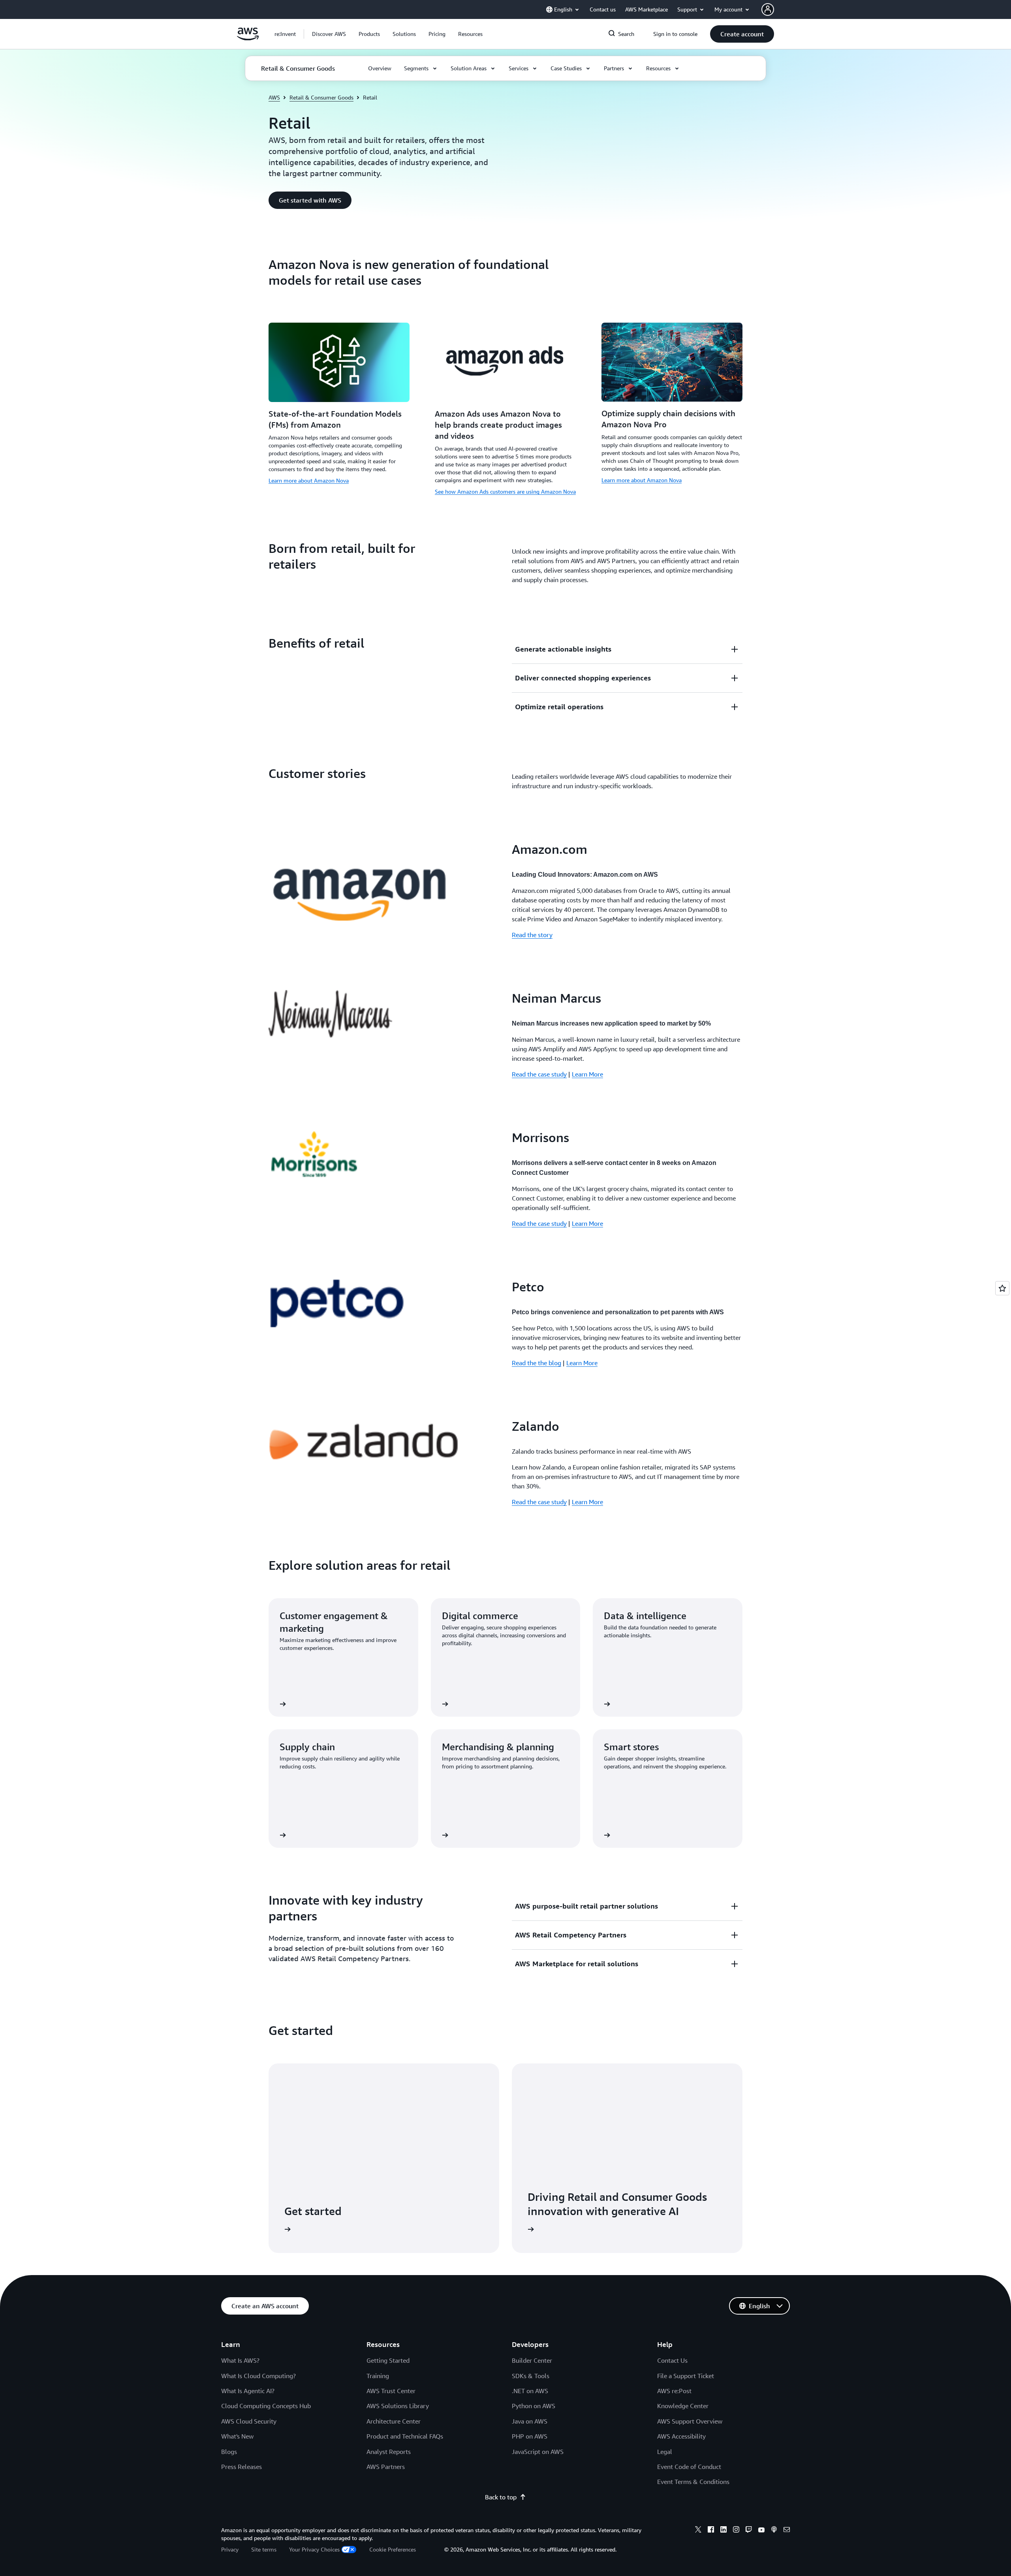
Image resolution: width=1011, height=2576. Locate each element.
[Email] (787, 2531)
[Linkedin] (723, 2531)
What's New (237, 2436)
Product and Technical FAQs (405, 2436)
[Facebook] (711, 2531)
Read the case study (539, 1074)
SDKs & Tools (531, 2376)
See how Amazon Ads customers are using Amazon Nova (505, 491)
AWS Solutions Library (398, 2406)
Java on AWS (530, 2421)
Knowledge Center (683, 2406)
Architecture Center (394, 2421)
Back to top (501, 2497)
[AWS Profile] (768, 9)
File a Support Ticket (686, 2376)
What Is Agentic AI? (248, 2391)
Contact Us (672, 2360)
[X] (698, 2531)
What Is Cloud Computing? (258, 2376)
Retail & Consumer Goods (321, 97)
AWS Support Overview (690, 2421)
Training (378, 2376)
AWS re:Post (674, 2391)
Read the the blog (537, 1363)
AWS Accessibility (681, 2436)
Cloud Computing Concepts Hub (266, 2406)
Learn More (587, 1074)
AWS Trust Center (391, 2391)
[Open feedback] (1002, 1288)
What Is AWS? (240, 2360)
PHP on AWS (530, 2436)
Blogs (229, 2452)
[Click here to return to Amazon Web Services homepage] (248, 38)
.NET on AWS (530, 2391)
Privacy (230, 2549)
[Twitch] (749, 2531)
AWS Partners (386, 2467)
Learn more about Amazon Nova (309, 480)
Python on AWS (534, 2406)
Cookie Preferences (393, 2549)
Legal (665, 2452)
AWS (274, 97)
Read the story (532, 935)
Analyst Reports (389, 2452)
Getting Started (388, 2360)
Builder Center (532, 2360)
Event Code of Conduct (689, 2467)
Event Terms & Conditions (693, 2482)
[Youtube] (761, 2531)
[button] (329, 34)
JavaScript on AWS (538, 2452)
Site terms (264, 2549)
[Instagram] (736, 2531)
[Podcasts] (774, 2531)
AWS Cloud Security (249, 2421)
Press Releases (241, 2467)
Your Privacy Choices (314, 2549)
